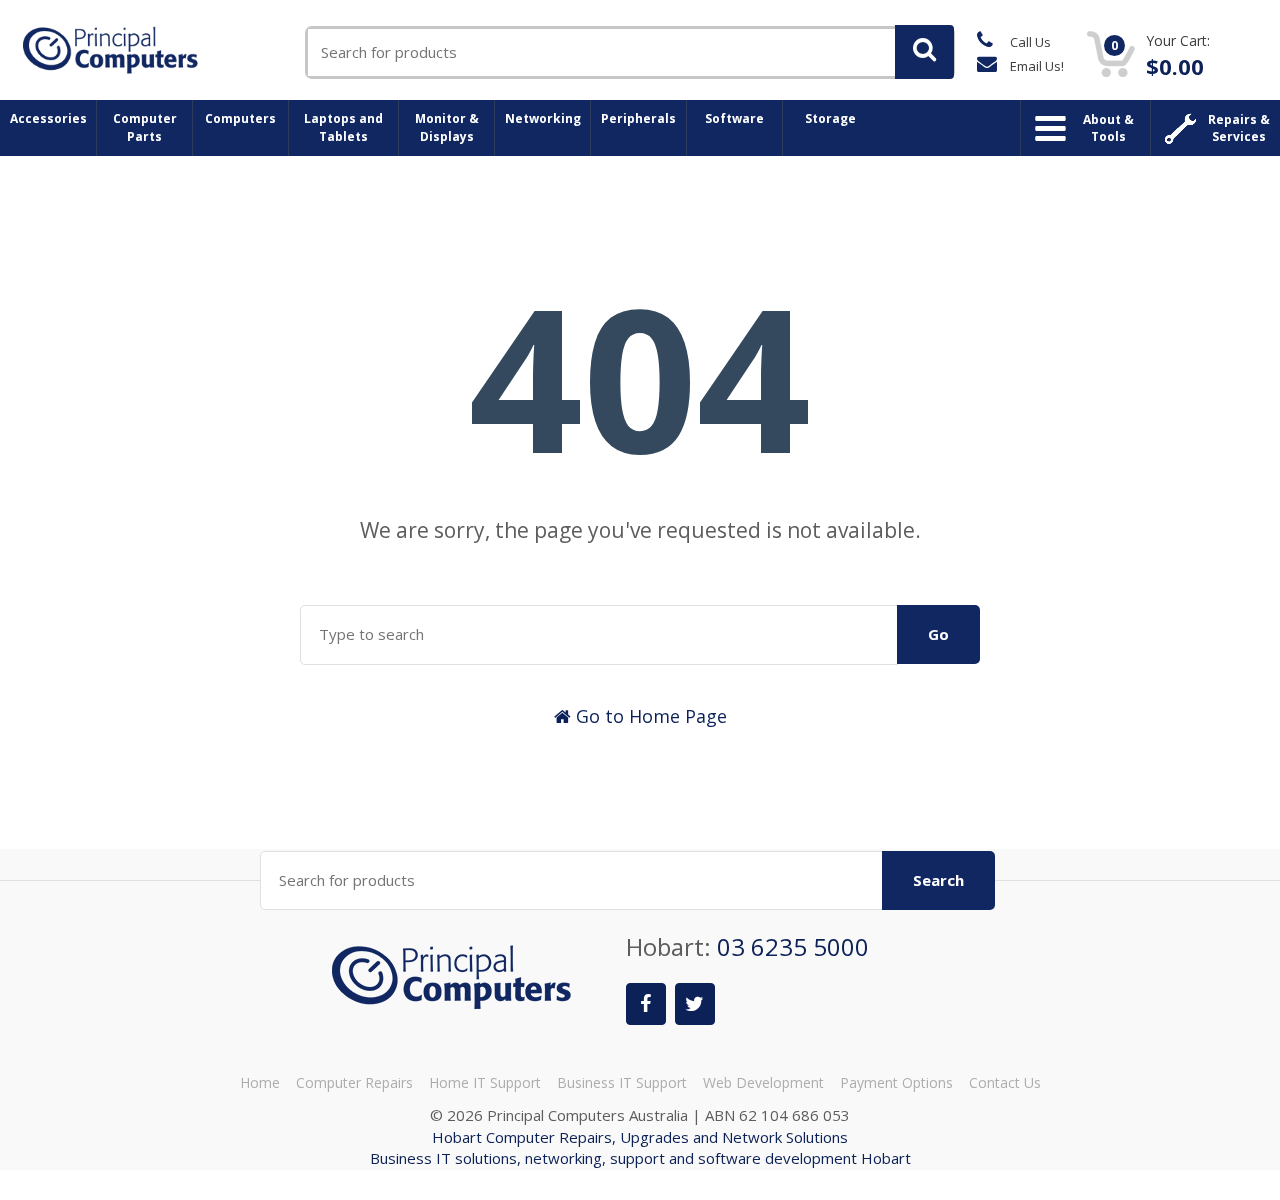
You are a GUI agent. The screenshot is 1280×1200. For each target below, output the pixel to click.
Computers (240, 118)
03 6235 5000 (793, 946)
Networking (543, 118)
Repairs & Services (1239, 128)
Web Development (763, 1082)
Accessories (48, 118)
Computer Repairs (354, 1082)
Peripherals (638, 118)
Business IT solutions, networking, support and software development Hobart (640, 1158)
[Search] (924, 52)
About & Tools (1108, 128)
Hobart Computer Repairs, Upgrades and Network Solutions (640, 1137)
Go (938, 634)
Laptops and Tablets (343, 127)
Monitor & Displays (447, 127)
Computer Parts (145, 127)
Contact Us (1005, 1082)
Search (938, 880)
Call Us (1029, 42)
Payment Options (896, 1082)
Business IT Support (622, 1082)
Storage (830, 118)
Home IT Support (485, 1082)
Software (734, 118)
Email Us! (1035, 66)
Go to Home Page (649, 716)
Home (260, 1082)
